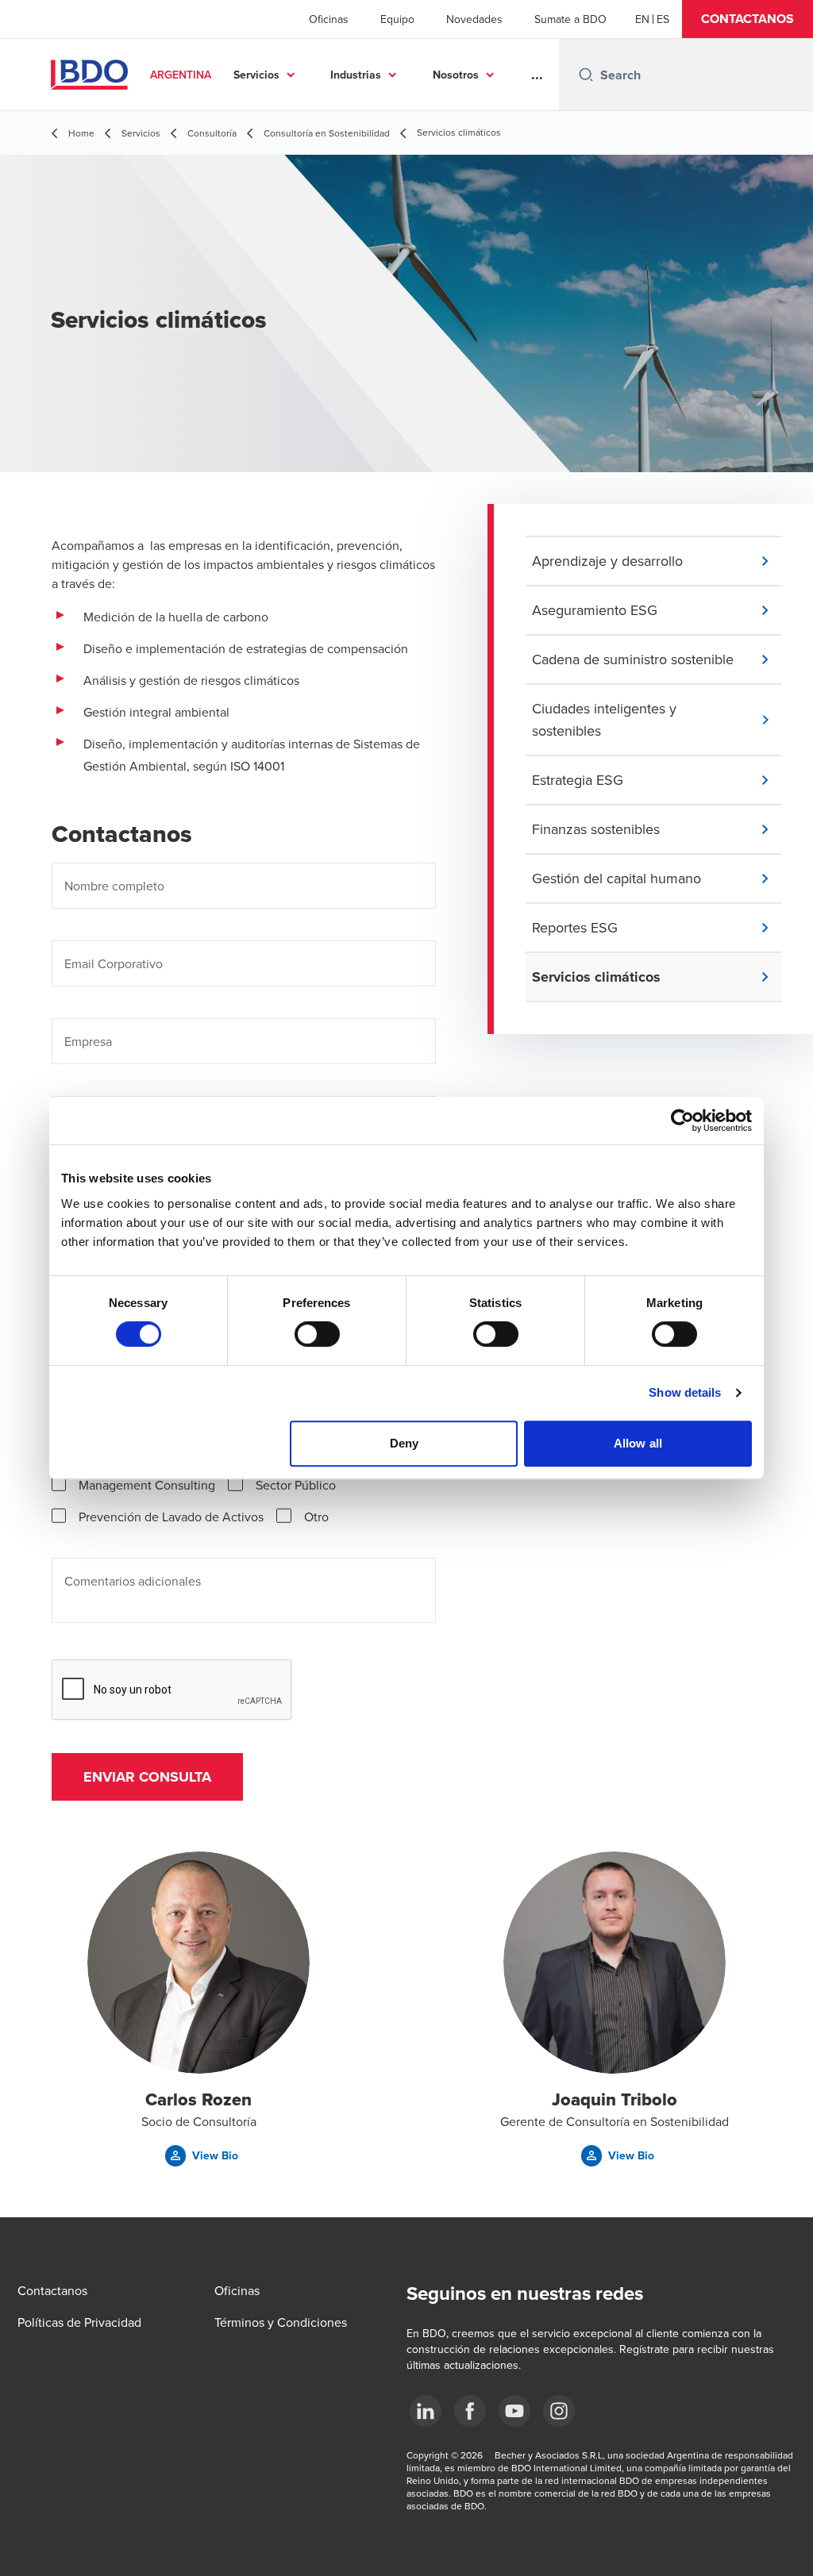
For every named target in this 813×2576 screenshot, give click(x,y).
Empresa (88, 1041)
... (537, 75)
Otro (316, 1517)
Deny (404, 1443)
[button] (747, 19)
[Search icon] (586, 75)
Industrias (356, 75)
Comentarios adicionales (133, 1581)
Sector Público (296, 1485)
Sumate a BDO (570, 19)
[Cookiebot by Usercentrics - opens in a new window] (682, 1121)
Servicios (256, 75)
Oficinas (329, 19)
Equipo (397, 19)
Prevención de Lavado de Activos (171, 1517)
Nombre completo (114, 886)
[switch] (317, 1334)
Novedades (474, 19)
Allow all (638, 1443)
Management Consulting (147, 1485)
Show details (685, 1392)
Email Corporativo (114, 963)
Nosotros (456, 75)
